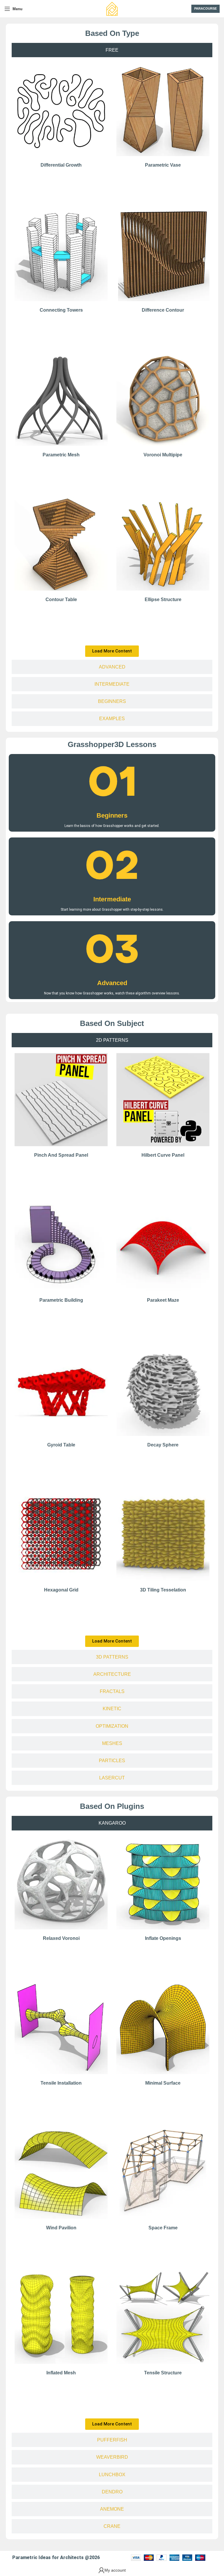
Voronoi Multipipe (163, 455)
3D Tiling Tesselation (163, 1590)
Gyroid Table (61, 1445)
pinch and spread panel (61, 1155)
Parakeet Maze (163, 1300)
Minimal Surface (163, 2083)
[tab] (112, 50)
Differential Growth (61, 165)
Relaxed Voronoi (61, 1938)
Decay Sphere (163, 1445)
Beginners (112, 815)
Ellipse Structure (163, 600)
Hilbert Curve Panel (163, 1155)
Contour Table (61, 600)
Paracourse (205, 8)
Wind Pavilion (61, 2228)
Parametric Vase (163, 165)
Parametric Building (61, 1300)
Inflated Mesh (61, 2373)
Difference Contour (163, 310)
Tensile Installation (61, 2083)
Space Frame (163, 2228)
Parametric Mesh (61, 455)
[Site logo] (112, 8)
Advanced (112, 983)
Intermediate (112, 899)
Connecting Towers (61, 310)
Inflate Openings (163, 1938)
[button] (112, 651)
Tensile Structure (163, 2373)
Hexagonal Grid (61, 1590)
